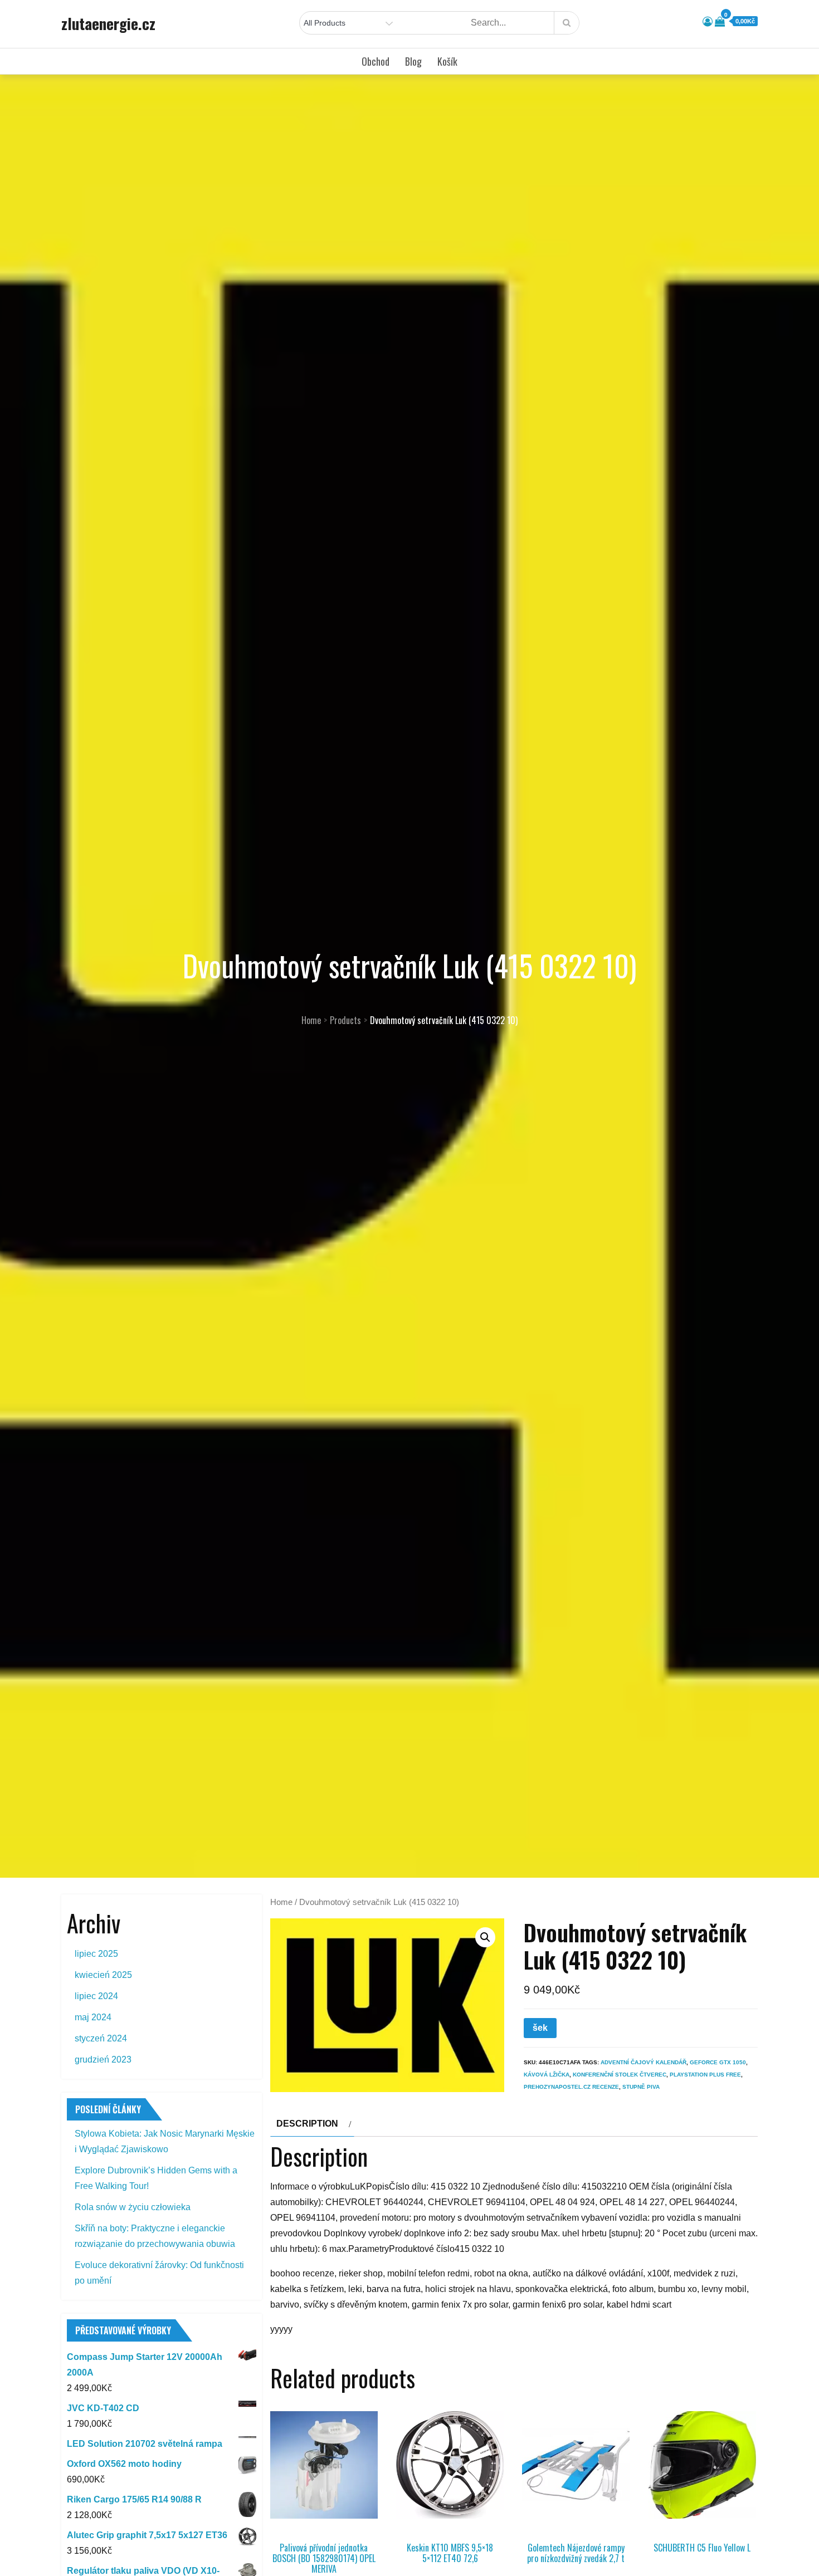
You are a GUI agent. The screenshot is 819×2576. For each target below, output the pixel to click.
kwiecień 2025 (103, 1975)
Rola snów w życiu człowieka (133, 2207)
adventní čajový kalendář (643, 2062)
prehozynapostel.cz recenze (571, 2087)
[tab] (312, 2124)
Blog (413, 61)
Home (281, 1902)
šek (540, 2028)
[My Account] (708, 22)
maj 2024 (93, 2017)
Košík (447, 61)
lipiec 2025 (96, 1954)
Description (307, 2124)
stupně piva (641, 2087)
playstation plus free (705, 2075)
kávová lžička (547, 2075)
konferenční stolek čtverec (620, 2075)
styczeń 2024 (101, 2038)
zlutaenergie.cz (108, 23)
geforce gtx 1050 (718, 2062)
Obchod (376, 61)
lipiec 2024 (96, 1996)
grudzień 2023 (103, 2060)
